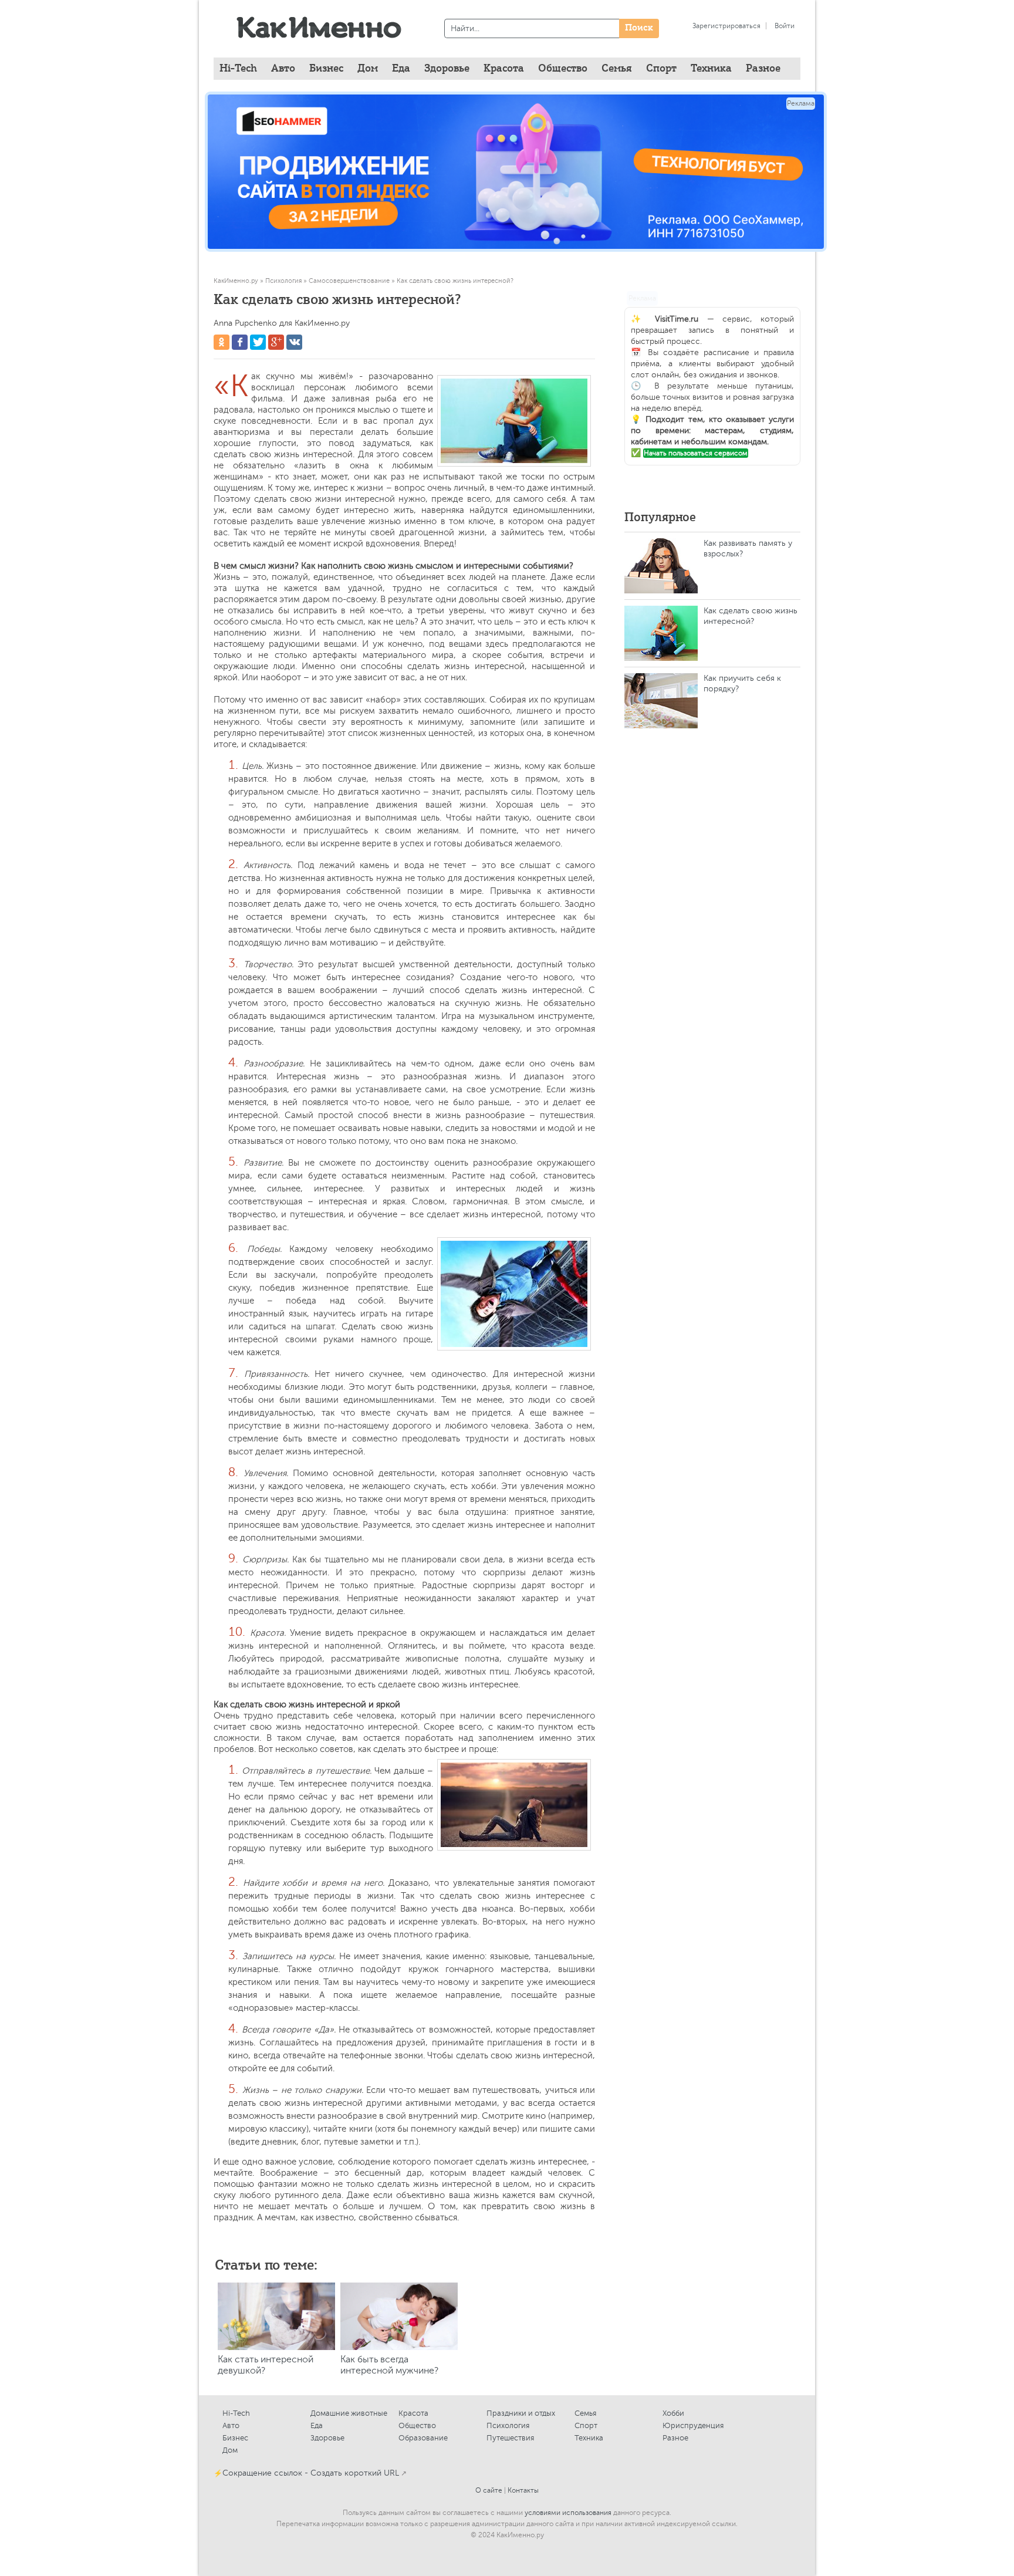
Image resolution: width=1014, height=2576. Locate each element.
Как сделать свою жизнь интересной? (751, 616)
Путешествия (510, 2438)
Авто (231, 2425)
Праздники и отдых (521, 2413)
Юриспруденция (693, 2425)
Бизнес (235, 2438)
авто (283, 69)
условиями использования (568, 2513)
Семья (585, 2413)
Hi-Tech (238, 69)
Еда (317, 2425)
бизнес (326, 69)
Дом (230, 2450)
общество (563, 69)
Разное (675, 2438)
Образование (423, 2438)
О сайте (489, 2490)
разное (763, 69)
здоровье (447, 69)
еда (401, 69)
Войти (785, 26)
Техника (589, 2438)
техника (711, 69)
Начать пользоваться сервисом (696, 453)
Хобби (673, 2413)
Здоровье (327, 2438)
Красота (413, 2413)
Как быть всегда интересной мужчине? (389, 2365)
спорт (661, 69)
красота (504, 69)
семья (617, 69)
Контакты (523, 2490)
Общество (417, 2425)
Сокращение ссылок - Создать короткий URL (311, 2473)
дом (368, 69)
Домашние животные (349, 2413)
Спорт (586, 2425)
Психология (508, 2425)
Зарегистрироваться (726, 26)
